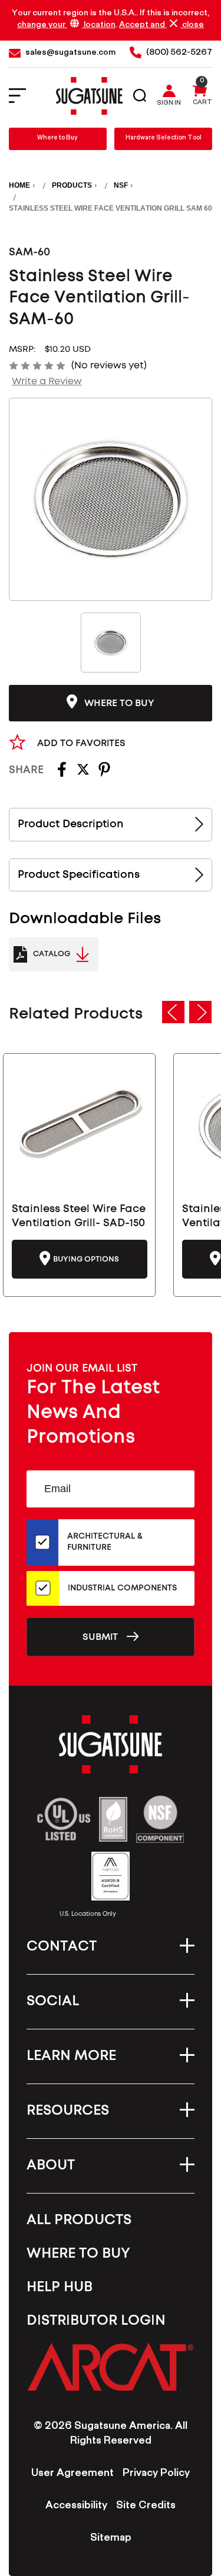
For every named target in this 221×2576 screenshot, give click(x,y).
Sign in (169, 104)
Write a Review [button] (47, 381)
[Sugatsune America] (90, 96)
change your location (66, 26)
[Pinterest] (104, 773)
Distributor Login (96, 2321)
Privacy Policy (156, 2474)
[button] (111, 2367)
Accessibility (76, 2507)
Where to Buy (57, 139)
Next (200, 1012)
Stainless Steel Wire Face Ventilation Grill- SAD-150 (79, 1216)
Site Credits (146, 2507)
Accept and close (161, 25)
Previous (173, 1012)
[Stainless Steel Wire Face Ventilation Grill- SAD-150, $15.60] (80, 1126)
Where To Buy (78, 2254)
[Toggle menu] (25, 96)
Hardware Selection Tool (164, 139)
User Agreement (72, 2474)
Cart (202, 104)
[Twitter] (83, 773)
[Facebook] (62, 773)
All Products (79, 2220)
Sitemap (111, 2539)
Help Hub (60, 2287)
